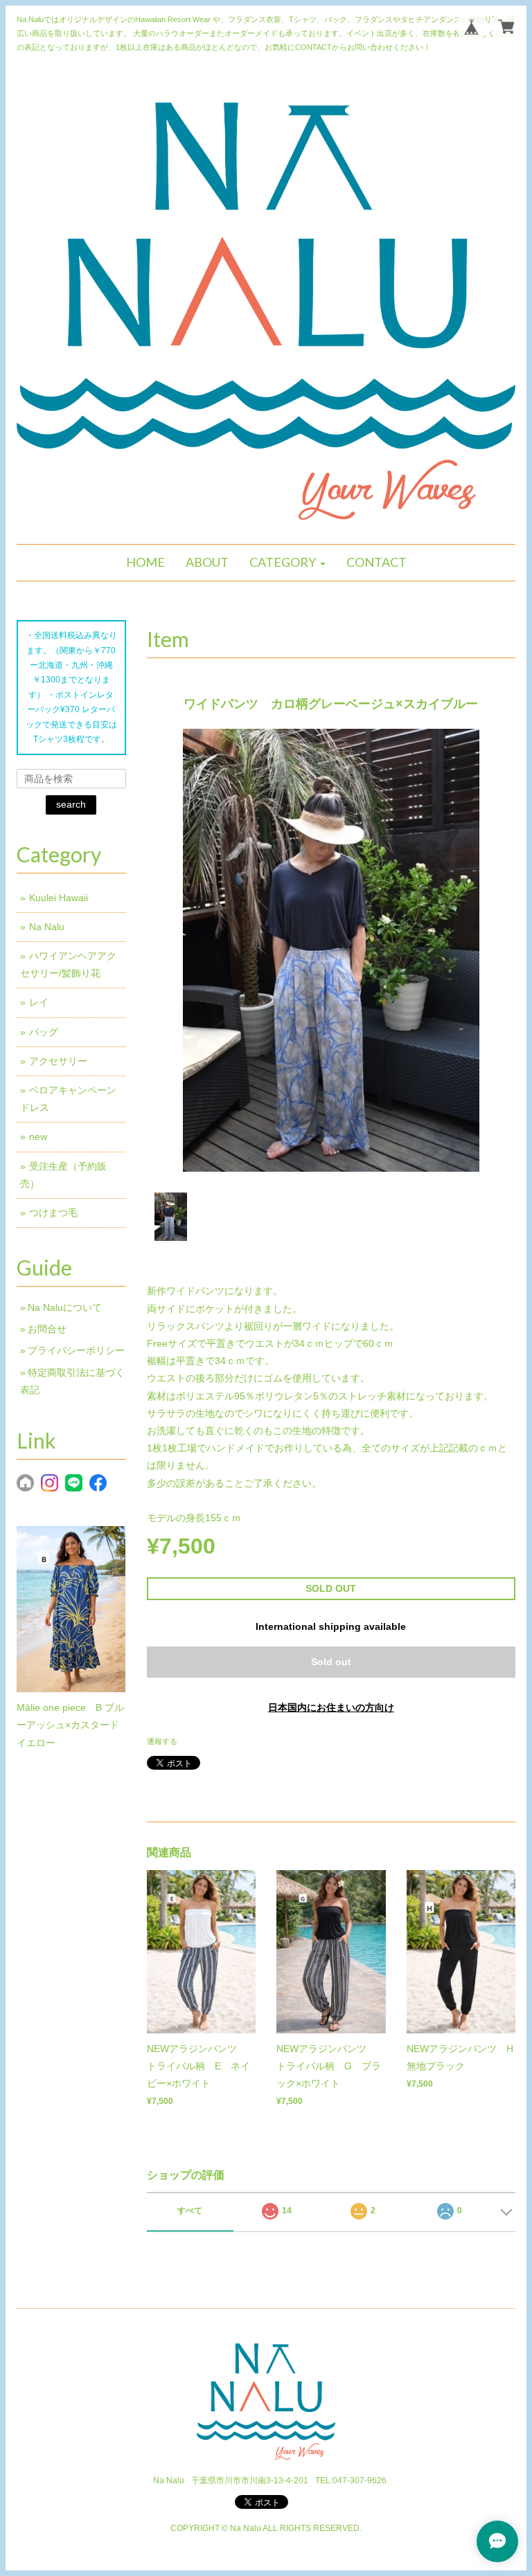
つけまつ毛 (53, 1213)
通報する (162, 1741)
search (71, 804)
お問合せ (47, 1329)
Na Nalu (47, 927)
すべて (190, 2211)
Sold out (331, 1662)
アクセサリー (58, 1061)
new (38, 1136)
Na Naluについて (65, 1307)
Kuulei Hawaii (59, 898)
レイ (39, 1002)
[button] (287, 563)
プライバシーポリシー (76, 1350)
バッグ (44, 1032)
